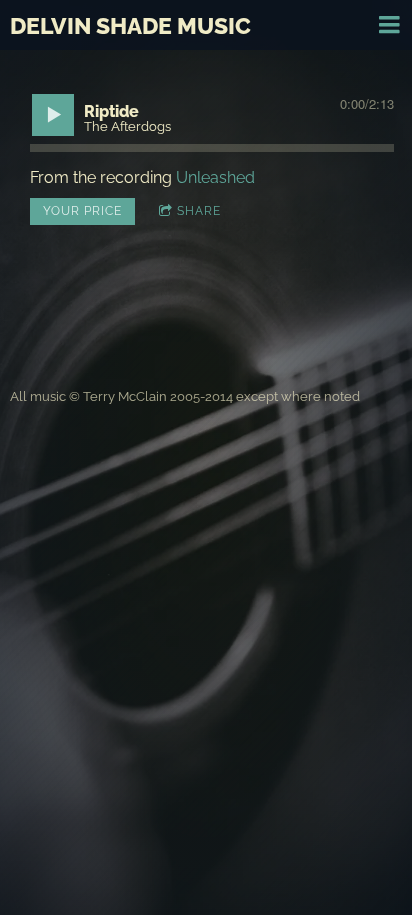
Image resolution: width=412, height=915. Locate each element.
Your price (82, 211)
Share (199, 211)
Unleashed (215, 177)
